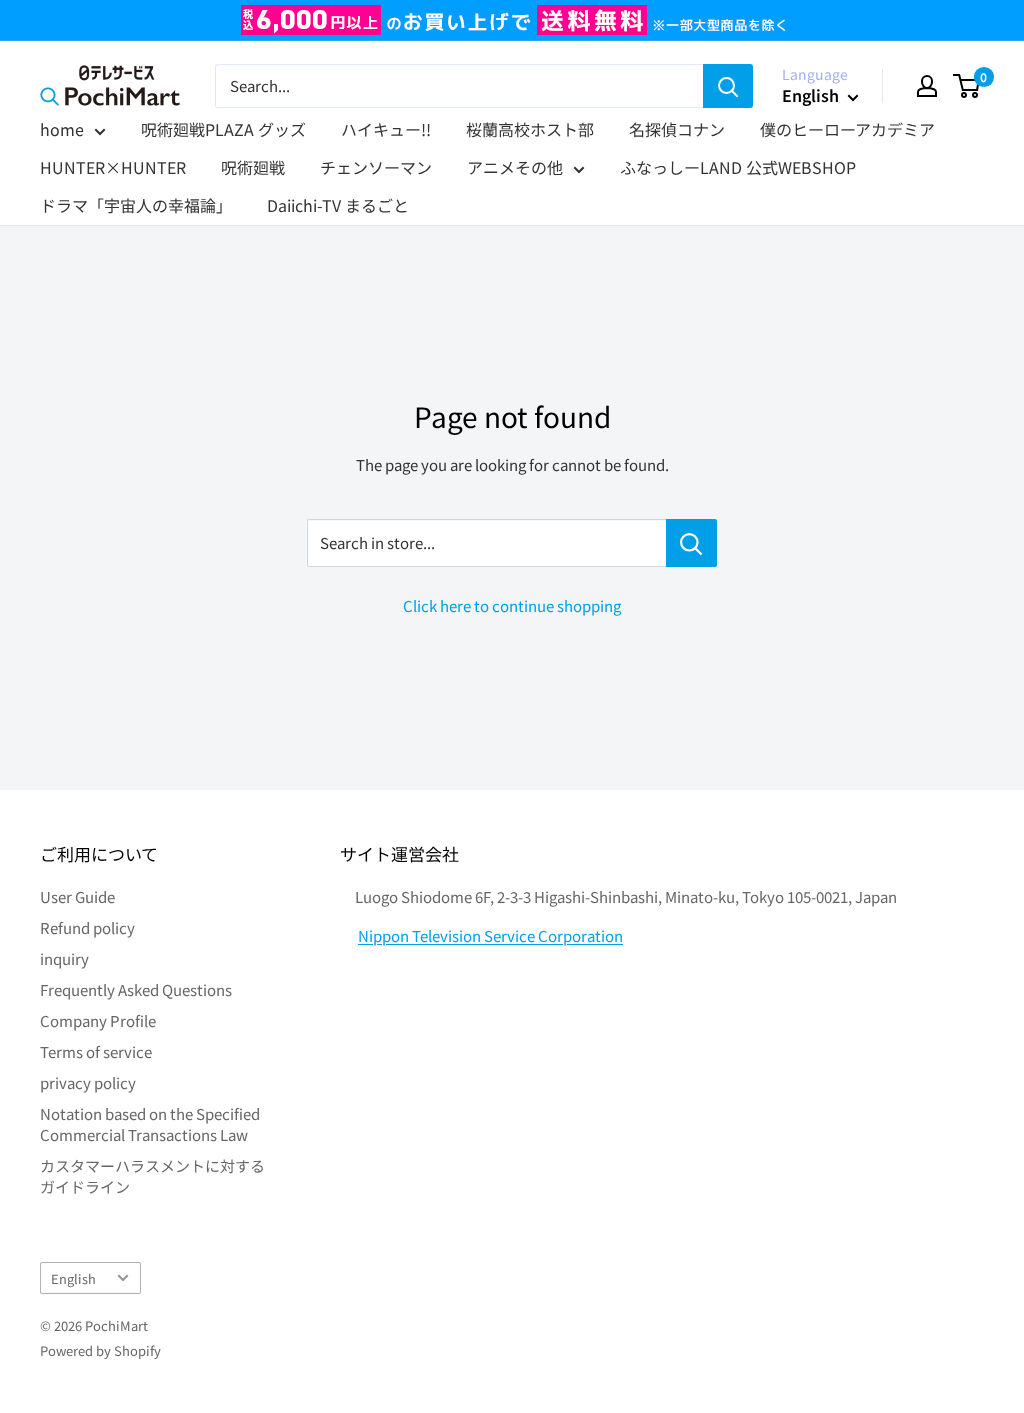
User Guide (77, 896)
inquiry (64, 958)
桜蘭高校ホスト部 (530, 129)
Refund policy (87, 927)
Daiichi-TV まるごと (338, 205)
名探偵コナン (677, 129)
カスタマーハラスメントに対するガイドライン (152, 1176)
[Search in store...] (691, 543)
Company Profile (98, 1020)
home (62, 129)
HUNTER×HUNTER (113, 167)
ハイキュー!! (386, 129)
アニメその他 (515, 167)
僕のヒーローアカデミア (847, 129)
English (73, 1278)
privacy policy (88, 1082)
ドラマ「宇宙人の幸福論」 (136, 205)
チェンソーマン (376, 167)
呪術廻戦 (253, 167)
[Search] (728, 86)
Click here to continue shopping (512, 605)
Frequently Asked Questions (136, 989)
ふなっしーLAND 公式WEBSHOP (738, 167)
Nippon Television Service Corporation (490, 935)
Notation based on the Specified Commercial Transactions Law (150, 1124)
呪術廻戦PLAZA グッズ (223, 129)
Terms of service (96, 1051)
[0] (967, 86)
